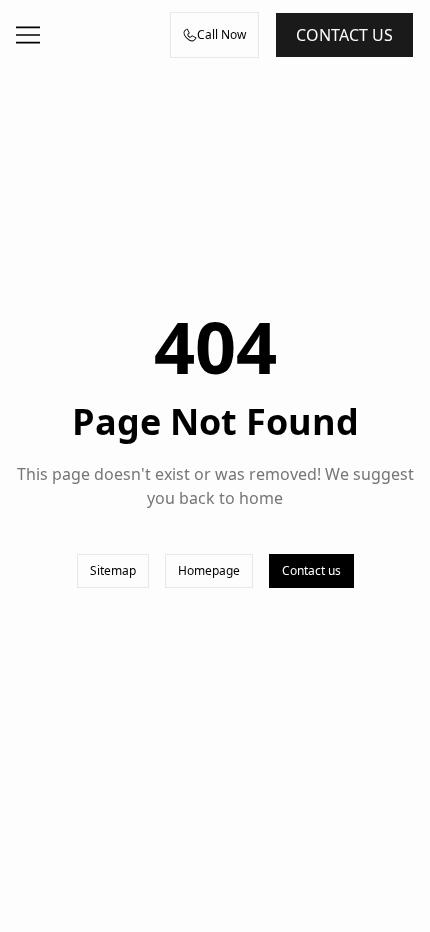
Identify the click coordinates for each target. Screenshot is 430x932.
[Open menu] (28, 35)
